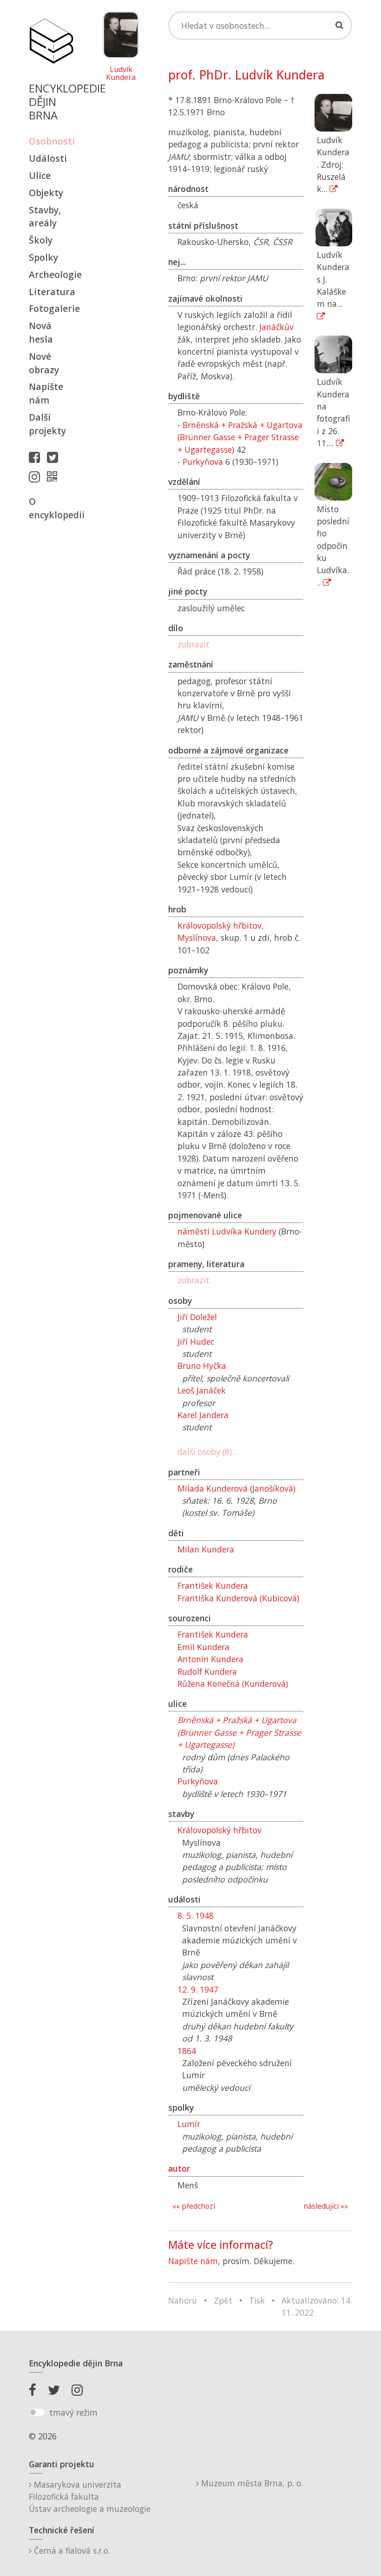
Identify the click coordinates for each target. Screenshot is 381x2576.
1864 (187, 2051)
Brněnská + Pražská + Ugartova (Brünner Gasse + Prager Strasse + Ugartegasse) (240, 437)
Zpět (223, 2300)
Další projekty (47, 424)
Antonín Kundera (210, 1659)
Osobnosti (51, 141)
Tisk (257, 2300)
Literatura (51, 292)
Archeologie (51, 274)
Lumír (189, 2124)
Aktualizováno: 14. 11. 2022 (317, 2306)
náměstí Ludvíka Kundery (227, 1231)
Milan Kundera (206, 1549)
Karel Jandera (203, 1415)
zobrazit (194, 644)
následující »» (326, 2206)
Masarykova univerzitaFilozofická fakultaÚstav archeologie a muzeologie (90, 2497)
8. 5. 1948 (196, 1915)
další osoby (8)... (207, 1452)
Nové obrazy (44, 363)
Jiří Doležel (197, 1317)
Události (48, 158)
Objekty (46, 193)
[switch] (37, 2412)
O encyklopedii (51, 508)
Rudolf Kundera (207, 1671)
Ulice (40, 175)
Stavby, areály (45, 217)
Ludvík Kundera (121, 74)
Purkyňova (203, 462)
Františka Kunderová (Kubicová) (238, 1598)
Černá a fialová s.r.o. (71, 2550)
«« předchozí (194, 2206)
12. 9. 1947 (198, 1989)
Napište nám (46, 393)
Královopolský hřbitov (220, 1830)
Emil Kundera (204, 1647)
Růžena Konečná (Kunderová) (233, 1684)
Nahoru (183, 2300)
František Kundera (213, 1585)
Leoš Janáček (202, 1390)
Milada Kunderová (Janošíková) (236, 1488)
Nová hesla (41, 332)
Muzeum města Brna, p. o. (251, 2483)
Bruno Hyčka (202, 1366)
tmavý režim (73, 2412)
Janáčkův (276, 327)
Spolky (43, 257)
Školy (41, 240)
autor (179, 2168)
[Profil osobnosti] (54, 476)
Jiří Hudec (196, 1341)
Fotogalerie (51, 308)
